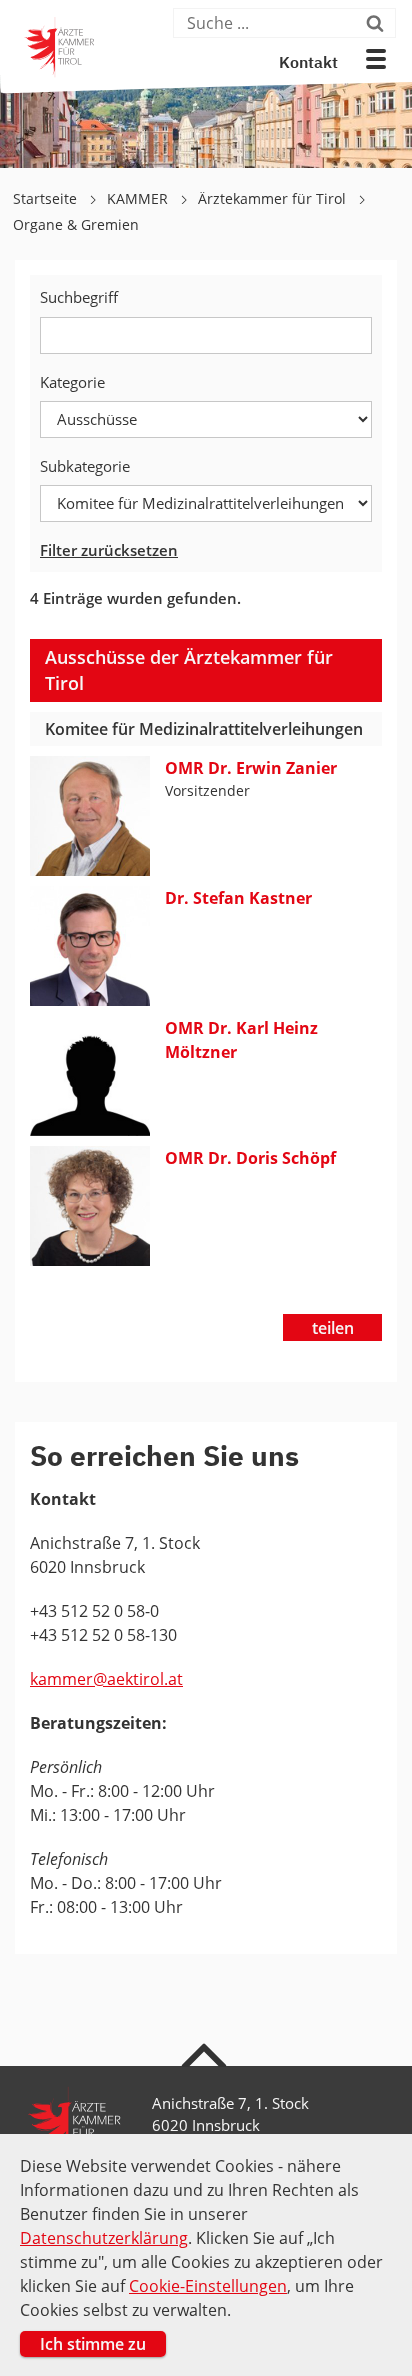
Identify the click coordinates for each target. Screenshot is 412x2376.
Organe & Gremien (76, 224)
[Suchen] (378, 23)
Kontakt (308, 64)
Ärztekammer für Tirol (274, 198)
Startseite (47, 198)
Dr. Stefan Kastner (238, 898)
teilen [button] (333, 1328)
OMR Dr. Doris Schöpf (250, 1158)
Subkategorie (85, 466)
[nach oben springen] (206, 2054)
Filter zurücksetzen (109, 550)
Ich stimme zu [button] (93, 2344)
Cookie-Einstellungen (208, 2286)
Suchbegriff (79, 297)
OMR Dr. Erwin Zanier (251, 768)
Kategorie (72, 382)
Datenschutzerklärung (104, 2238)
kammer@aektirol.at (106, 1679)
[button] (376, 59)
